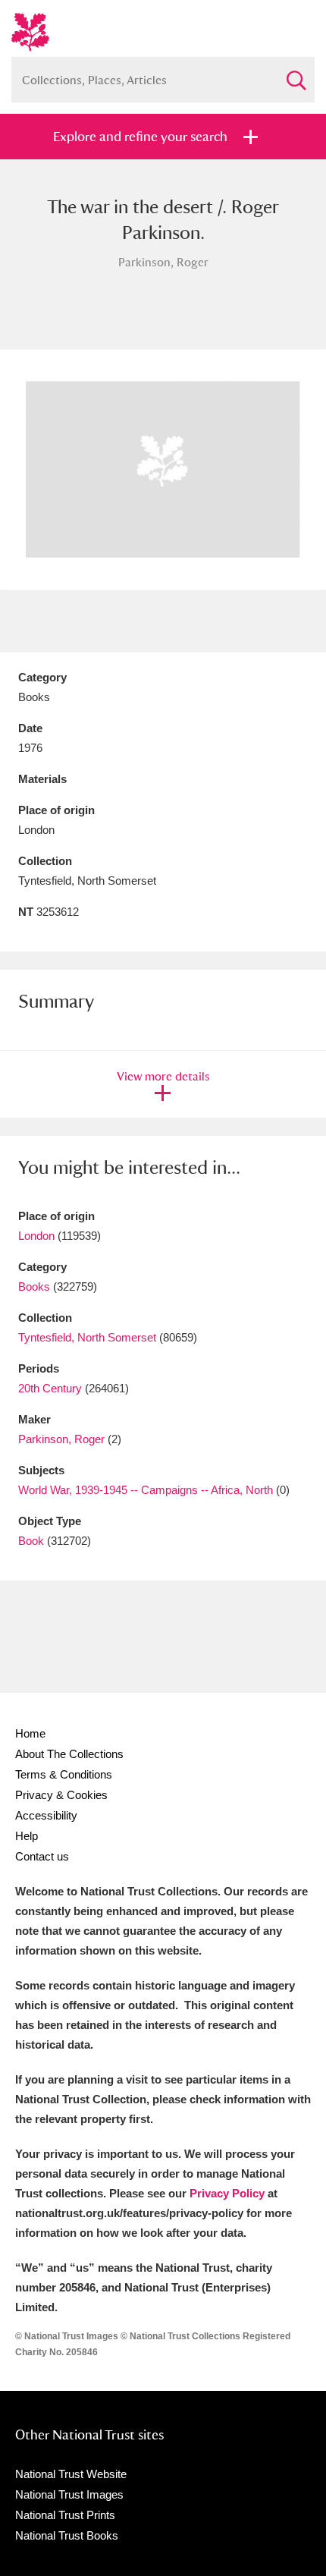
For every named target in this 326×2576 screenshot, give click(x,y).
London (36, 1236)
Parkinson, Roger (61, 1439)
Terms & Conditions (64, 1774)
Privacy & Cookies (61, 1795)
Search (296, 74)
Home (30, 1733)
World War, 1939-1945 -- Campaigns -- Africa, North (146, 1490)
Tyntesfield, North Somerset (87, 1337)
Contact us (42, 1856)
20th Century (50, 1388)
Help (27, 1836)
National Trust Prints (65, 2515)
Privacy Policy (227, 2193)
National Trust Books (67, 2535)
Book (31, 1541)
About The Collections (69, 1754)
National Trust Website (71, 2474)
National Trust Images (69, 2494)
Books (34, 1286)
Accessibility (46, 1815)
